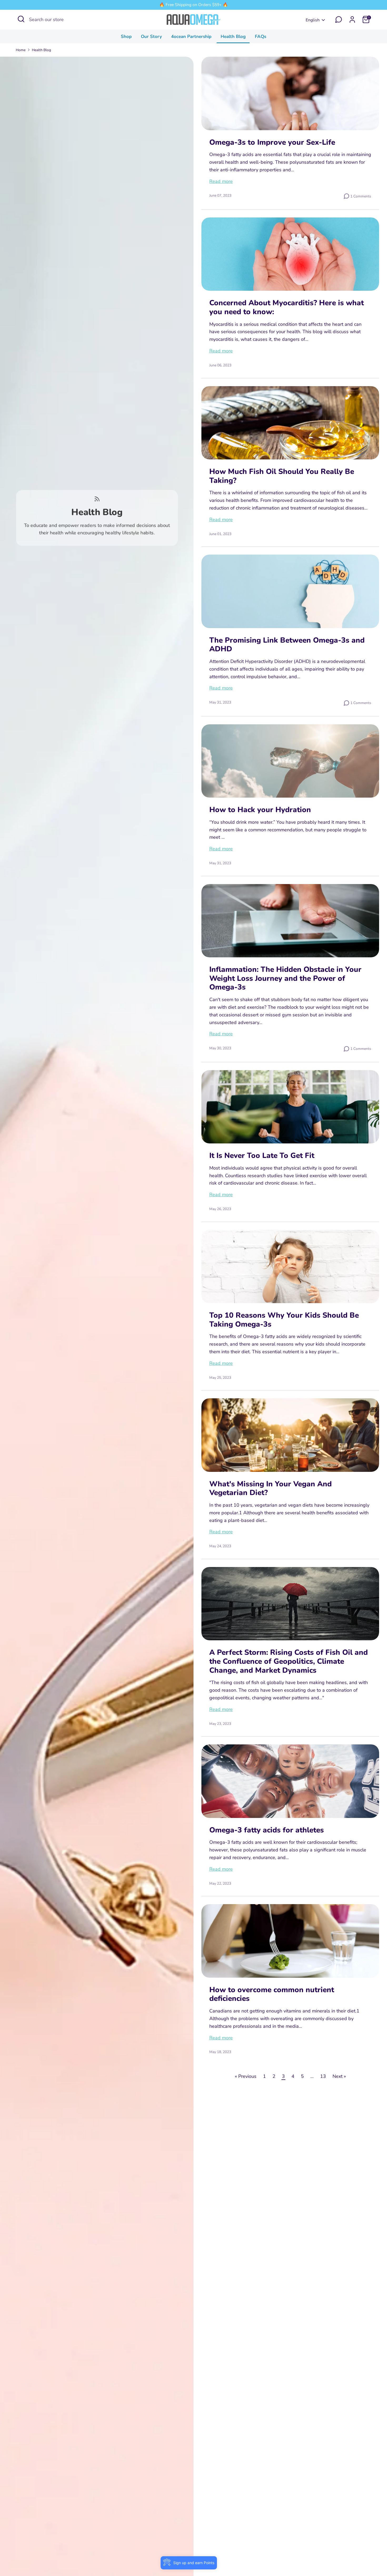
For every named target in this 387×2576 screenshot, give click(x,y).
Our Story (151, 37)
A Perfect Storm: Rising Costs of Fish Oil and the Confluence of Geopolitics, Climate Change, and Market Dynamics (289, 1661)
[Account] (352, 20)
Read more (221, 181)
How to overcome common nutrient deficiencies (272, 1994)
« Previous (246, 2076)
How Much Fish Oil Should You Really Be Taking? (282, 476)
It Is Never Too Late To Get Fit (262, 1156)
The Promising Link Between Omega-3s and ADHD (287, 645)
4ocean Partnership (191, 37)
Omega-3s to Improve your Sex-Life (272, 142)
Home (21, 50)
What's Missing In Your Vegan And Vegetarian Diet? (271, 1488)
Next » (339, 2076)
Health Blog (233, 37)
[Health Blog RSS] (97, 499)
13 (323, 2076)
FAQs (261, 37)
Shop (126, 37)
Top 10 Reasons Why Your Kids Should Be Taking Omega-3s (284, 1320)
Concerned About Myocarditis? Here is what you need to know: (287, 307)
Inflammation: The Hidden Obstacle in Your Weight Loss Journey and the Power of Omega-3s (285, 978)
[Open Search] (21, 19)
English (313, 20)
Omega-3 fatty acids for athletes (267, 1830)
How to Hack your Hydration (260, 810)
